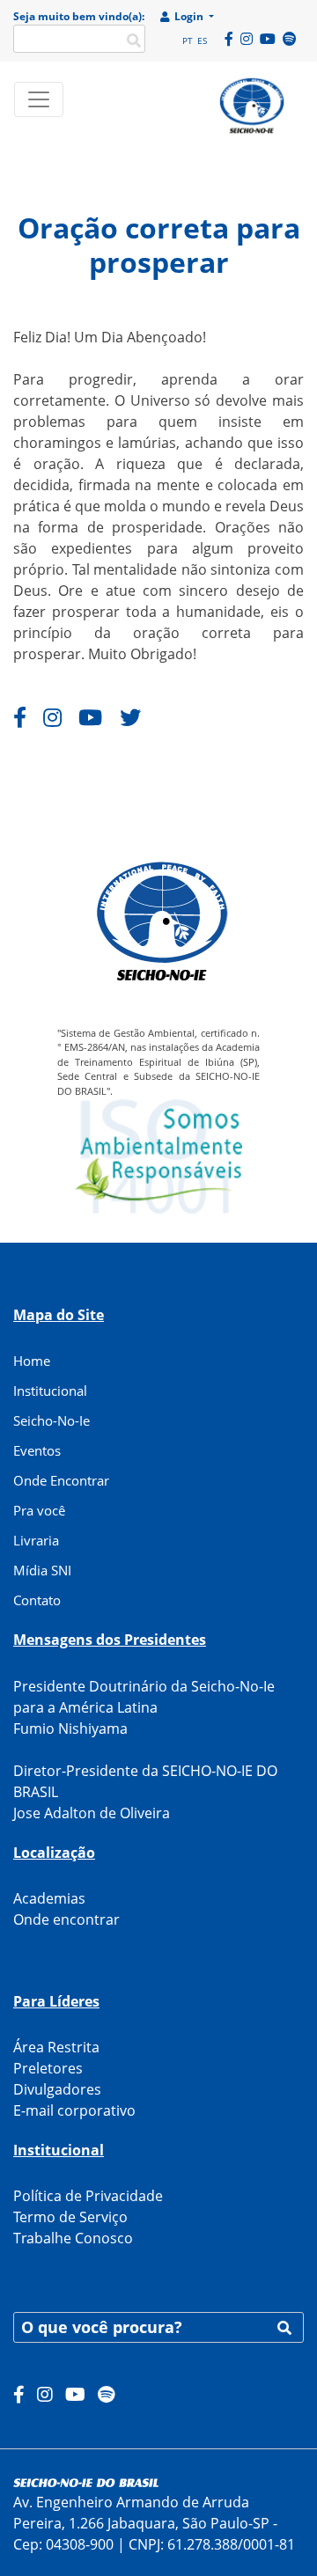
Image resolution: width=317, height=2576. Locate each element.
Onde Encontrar (61, 1480)
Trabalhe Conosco (73, 2238)
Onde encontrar (66, 1919)
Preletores (48, 2068)
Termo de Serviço (70, 2217)
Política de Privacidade (88, 2196)
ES (202, 40)
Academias (49, 1898)
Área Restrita (56, 2047)
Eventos (37, 1450)
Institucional (50, 1391)
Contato (37, 1600)
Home (32, 1361)
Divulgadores (57, 2089)
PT (188, 40)
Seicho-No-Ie (52, 1420)
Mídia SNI (42, 1570)
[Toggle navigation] (39, 99)
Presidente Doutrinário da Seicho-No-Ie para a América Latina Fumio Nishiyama (144, 1707)
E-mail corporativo (74, 2110)
